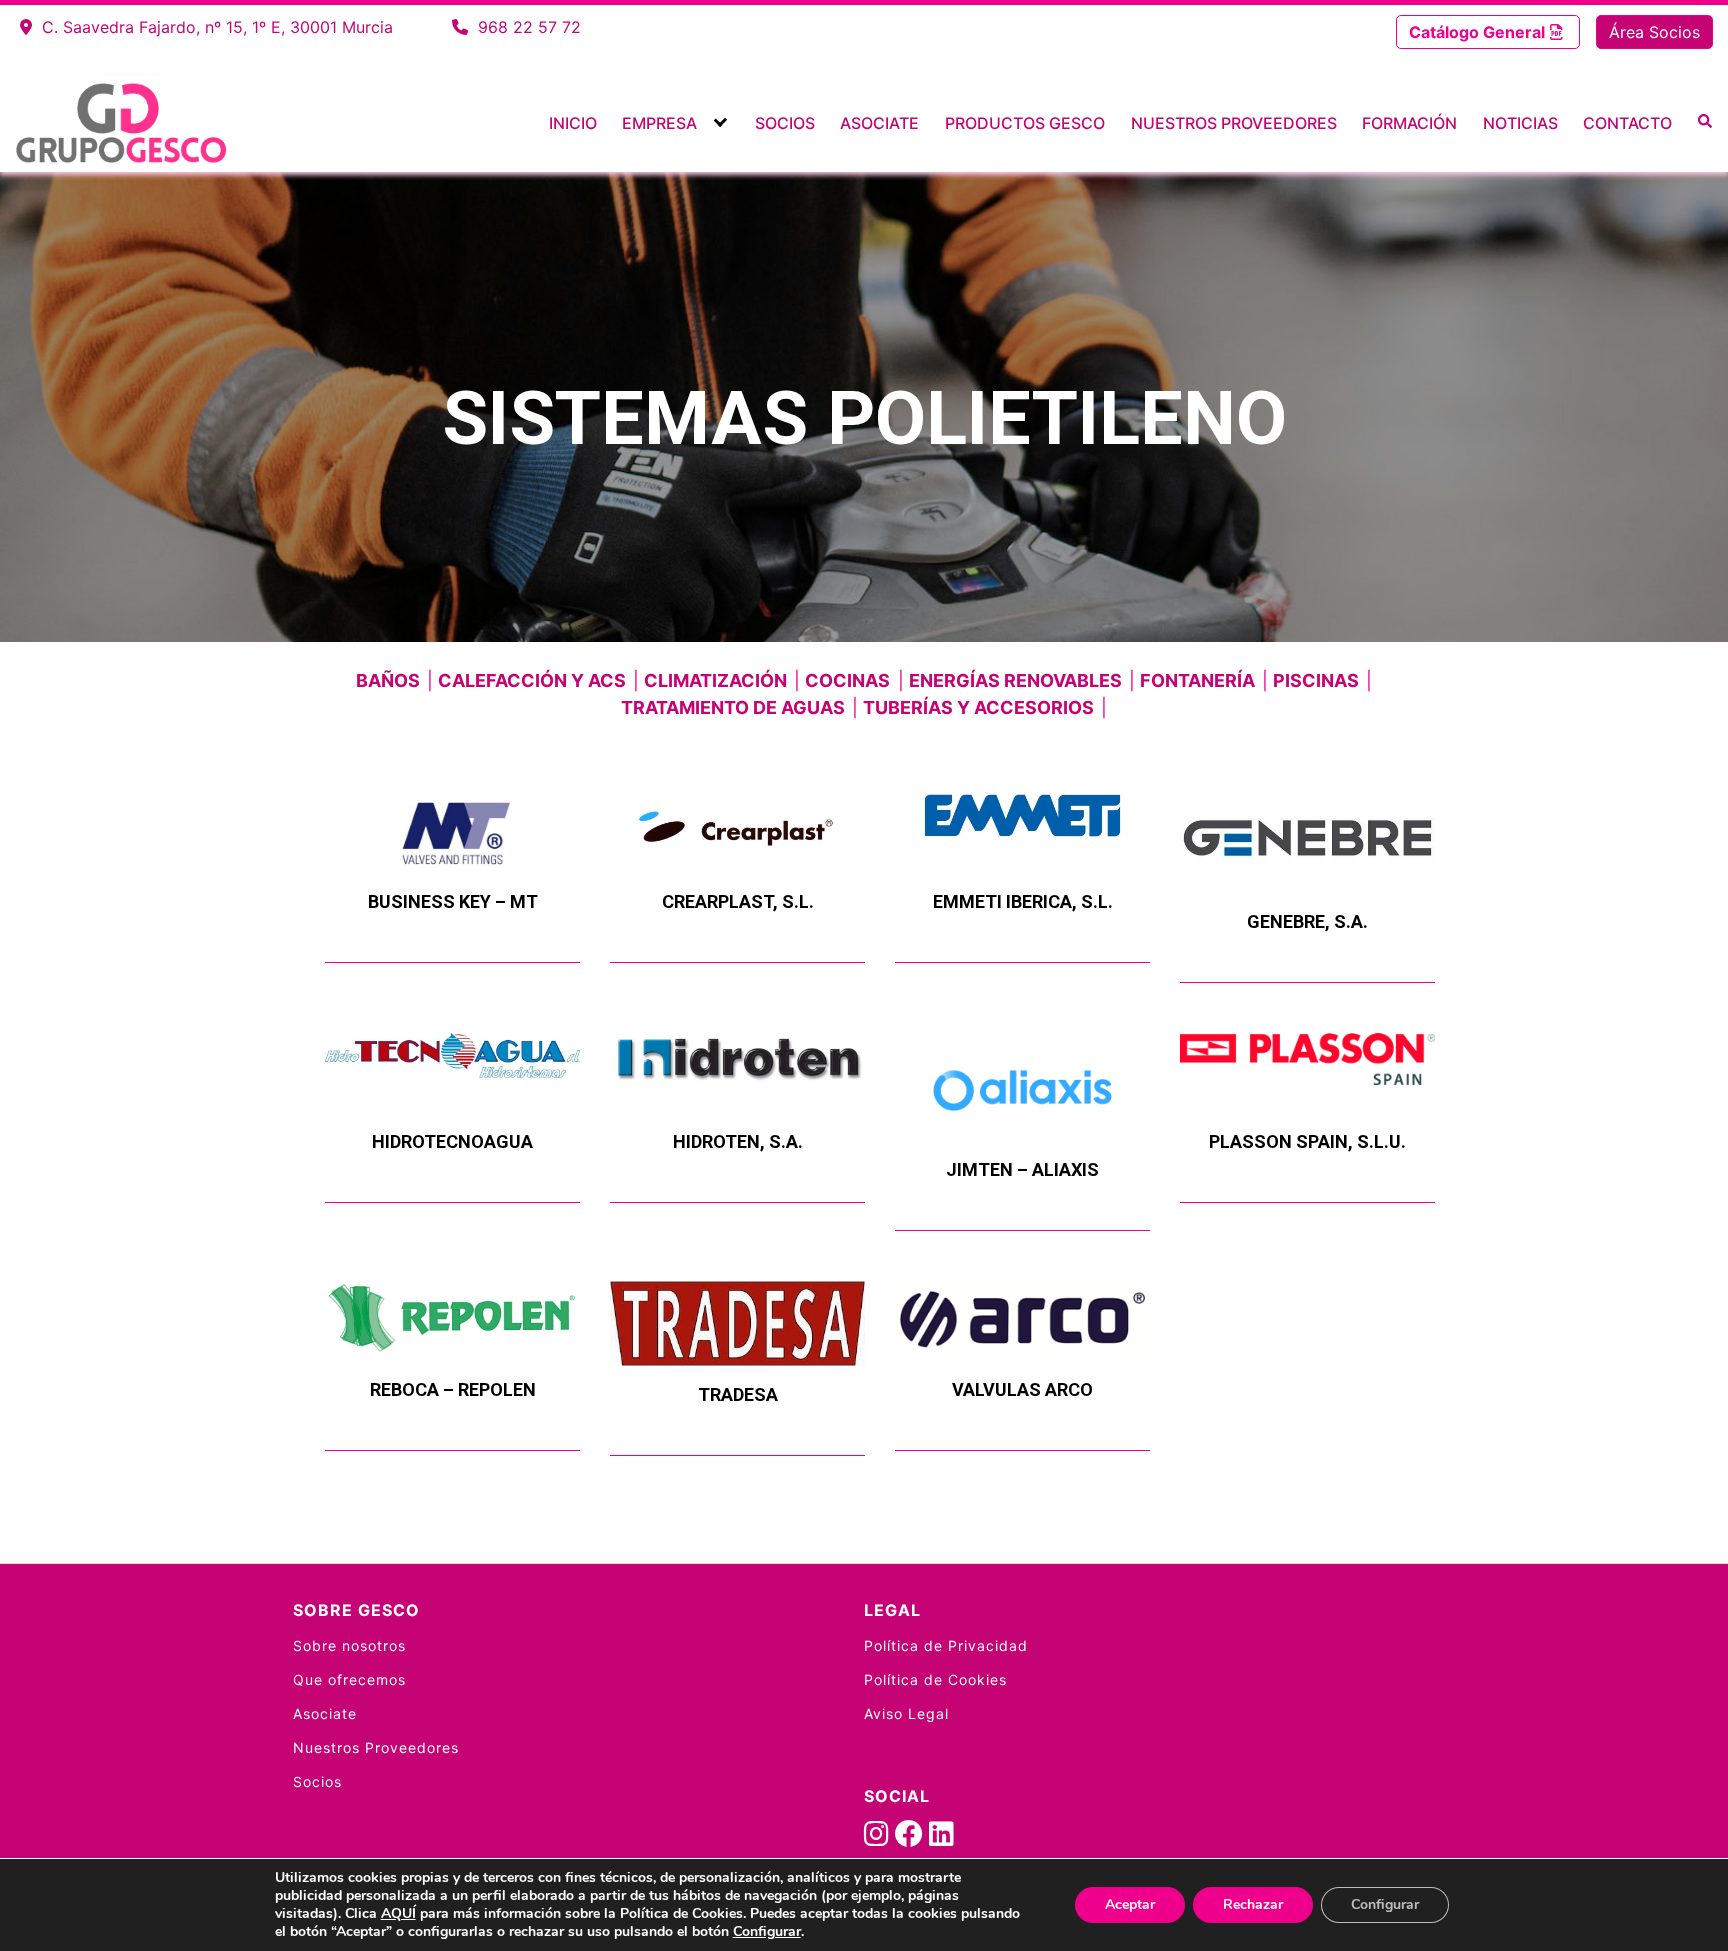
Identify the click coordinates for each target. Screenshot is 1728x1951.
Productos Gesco (1025, 123)
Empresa (659, 123)
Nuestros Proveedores (1234, 123)
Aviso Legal (906, 1713)
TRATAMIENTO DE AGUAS (733, 707)
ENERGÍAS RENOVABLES (1015, 680)
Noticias (1520, 123)
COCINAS (847, 680)
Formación (1409, 123)
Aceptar (1130, 1904)
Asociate (879, 123)
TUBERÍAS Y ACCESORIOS (978, 707)
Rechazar (1253, 1904)
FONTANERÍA (1197, 680)
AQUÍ (398, 1913)
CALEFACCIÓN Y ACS (532, 680)
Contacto (1627, 123)
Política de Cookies (935, 1679)
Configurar (767, 1932)
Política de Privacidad (946, 1645)
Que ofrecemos (349, 1679)
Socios (785, 123)
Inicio (573, 123)
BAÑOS (388, 680)
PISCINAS (1316, 680)
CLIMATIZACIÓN (715, 680)
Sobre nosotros (349, 1645)
